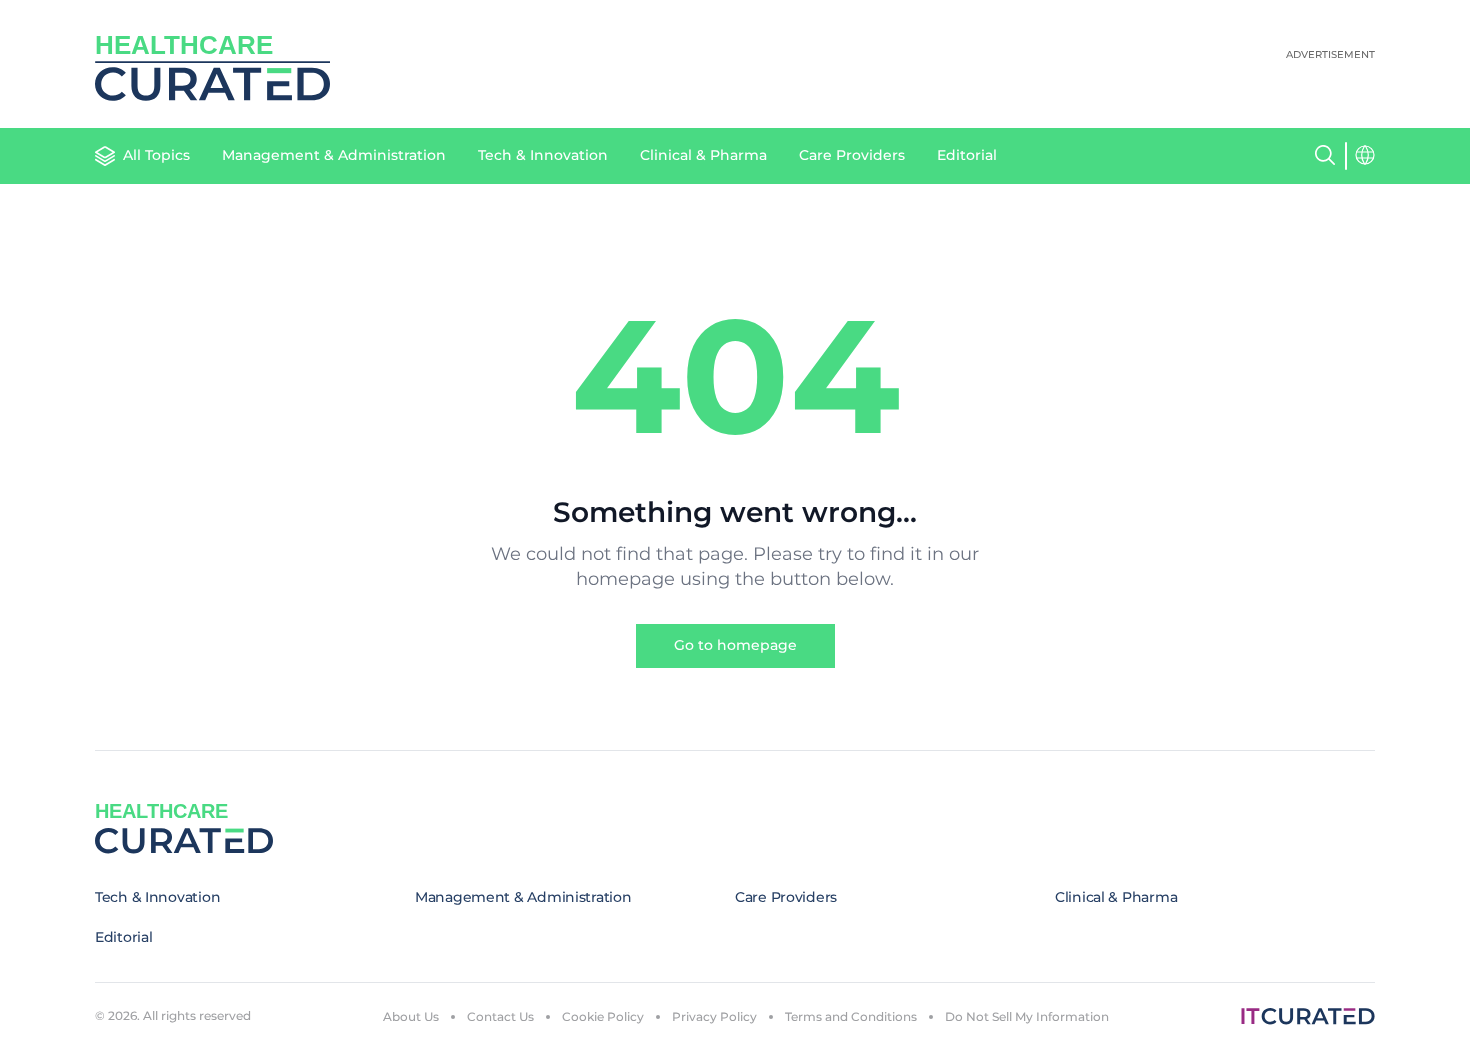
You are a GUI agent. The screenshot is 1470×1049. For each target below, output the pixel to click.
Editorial (967, 155)
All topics (156, 155)
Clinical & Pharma (703, 155)
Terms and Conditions (851, 1016)
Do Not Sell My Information (1027, 1016)
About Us (411, 1016)
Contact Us (500, 1016)
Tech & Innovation (543, 155)
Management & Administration (334, 155)
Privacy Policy (714, 1016)
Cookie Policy (603, 1016)
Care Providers (852, 155)
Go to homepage (735, 645)
